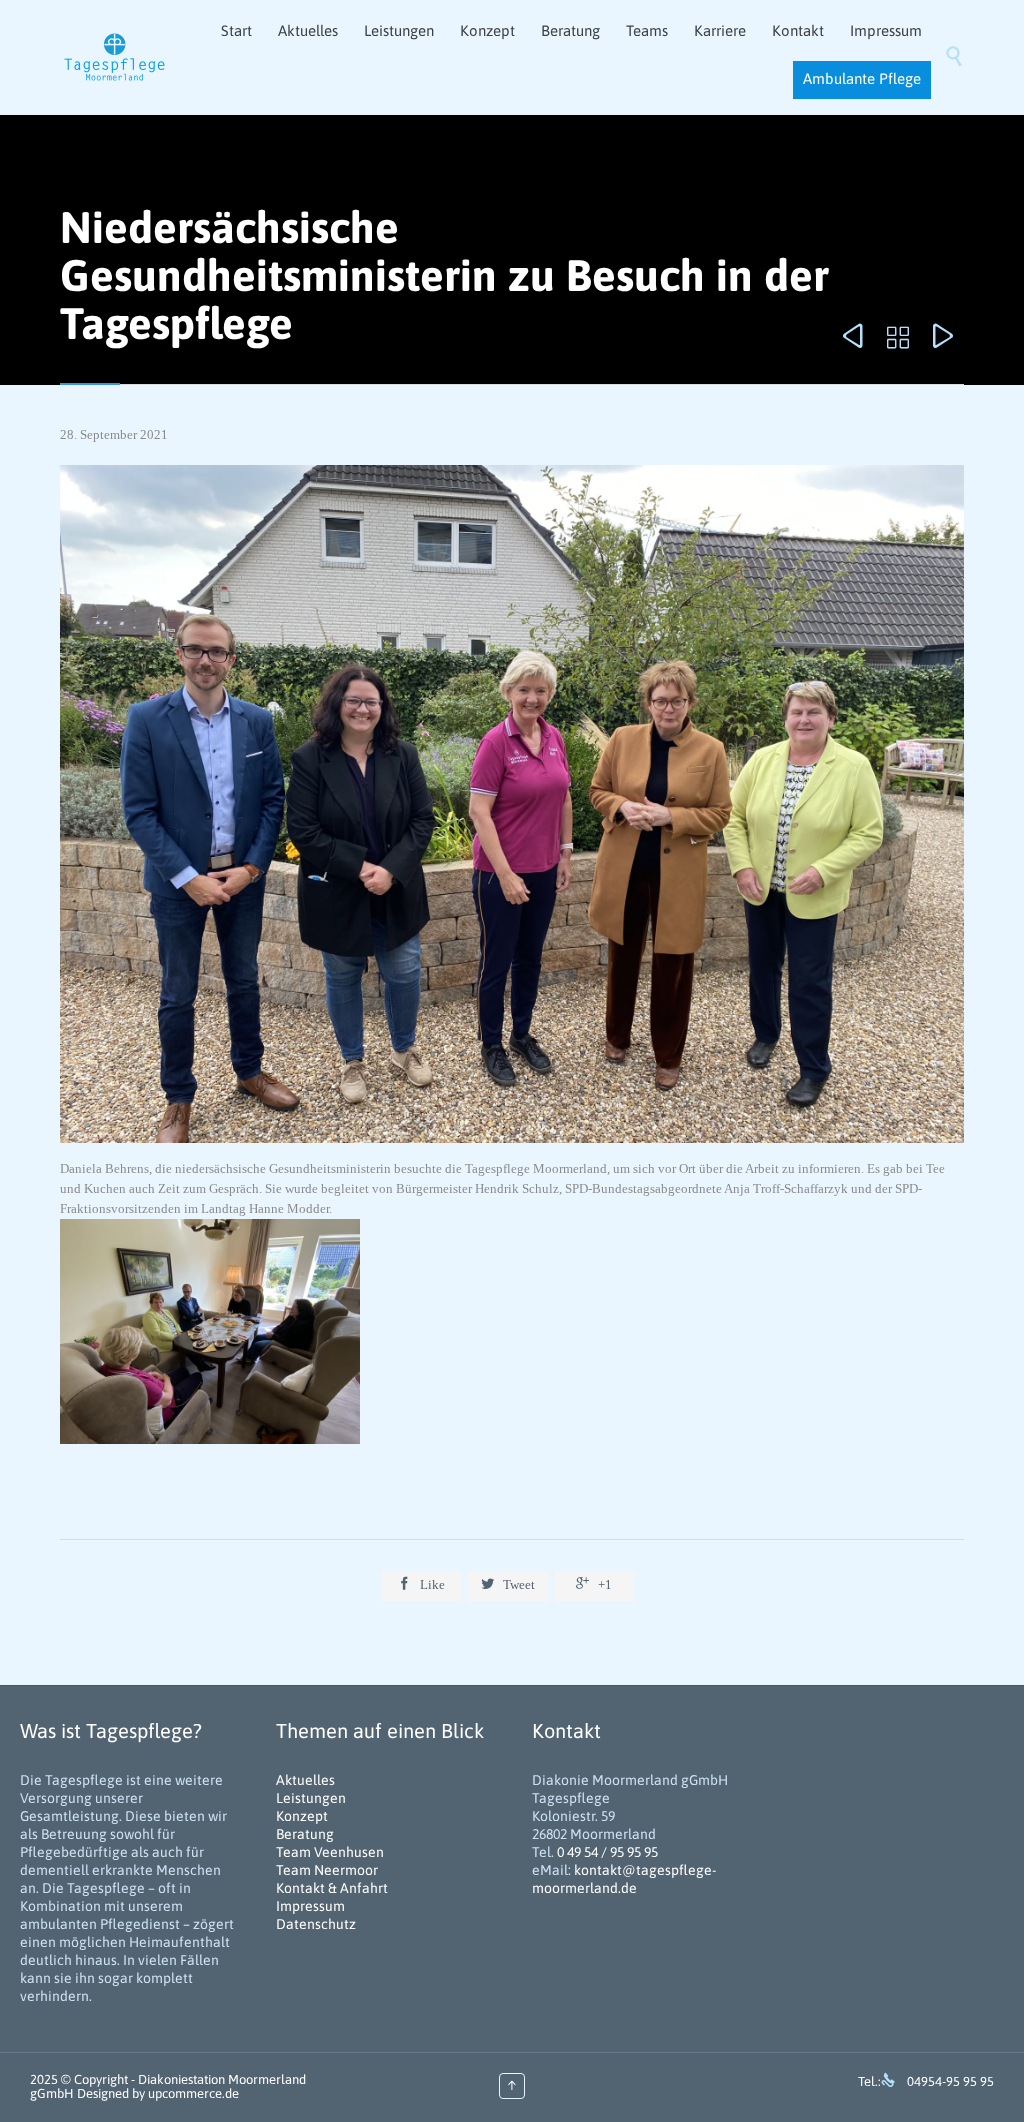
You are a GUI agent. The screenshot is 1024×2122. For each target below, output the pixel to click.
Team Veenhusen (330, 1852)
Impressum (310, 1906)
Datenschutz (316, 1924)
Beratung (305, 1834)
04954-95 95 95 (950, 2081)
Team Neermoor (327, 1870)
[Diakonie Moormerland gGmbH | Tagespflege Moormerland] (115, 57)
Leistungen (311, 1798)
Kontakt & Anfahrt (332, 1888)
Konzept (302, 1816)
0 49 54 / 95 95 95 (607, 1852)
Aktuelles (305, 1780)
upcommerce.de (193, 2093)
